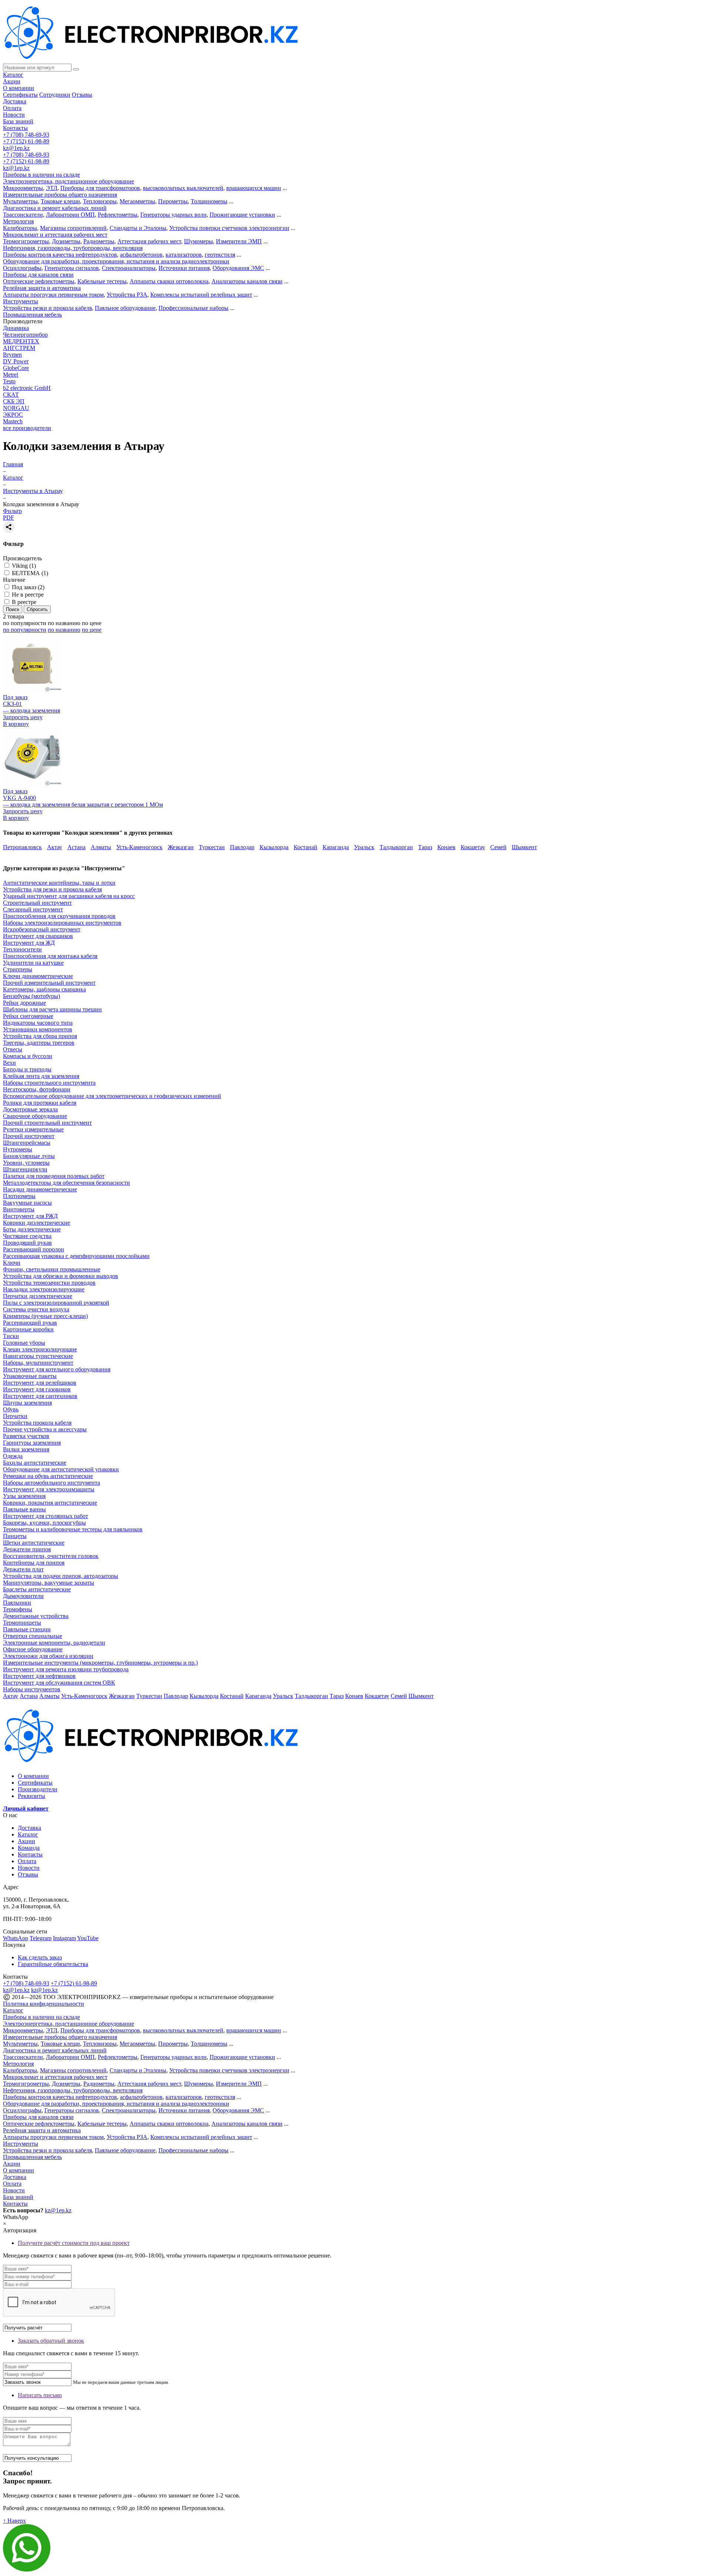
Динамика (16, 328)
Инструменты (21, 301)
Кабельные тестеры (102, 281)
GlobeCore (16, 368)
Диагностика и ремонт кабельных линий (55, 208)
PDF (9, 518)
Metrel (11, 375)
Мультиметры (20, 201)
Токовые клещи (60, 201)
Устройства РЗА (127, 295)
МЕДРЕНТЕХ (21, 341)
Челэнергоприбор (25, 335)
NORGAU (16, 408)
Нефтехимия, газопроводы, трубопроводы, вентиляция (73, 248)
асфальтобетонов (141, 255)
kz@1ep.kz (16, 148)
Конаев (446, 847)
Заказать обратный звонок (51, 2341)
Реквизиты (31, 1796)
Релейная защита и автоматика (42, 288)
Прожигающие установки (242, 215)
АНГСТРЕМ (19, 348)
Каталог (13, 75)
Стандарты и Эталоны (138, 228)
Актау (55, 847)
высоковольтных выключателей (183, 188)
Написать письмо (40, 2395)
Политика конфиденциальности (44, 2004)
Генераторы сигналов (72, 268)
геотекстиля (220, 255)
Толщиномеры (209, 201)
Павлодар (242, 847)
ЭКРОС (13, 415)
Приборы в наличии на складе (41, 175)
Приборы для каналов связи (38, 275)
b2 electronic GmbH (27, 388)
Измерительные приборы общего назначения (60, 195)
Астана (76, 847)
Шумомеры (198, 241)
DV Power (16, 361)
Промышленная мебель (32, 315)
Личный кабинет (26, 1808)
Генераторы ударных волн (173, 215)
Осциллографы (22, 268)
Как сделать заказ (40, 1957)
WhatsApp (16, 1938)
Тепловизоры (100, 201)
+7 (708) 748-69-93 (26, 135)
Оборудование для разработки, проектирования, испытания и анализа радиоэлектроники (116, 261)
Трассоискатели (23, 215)
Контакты (15, 128)
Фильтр (12, 511)
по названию (64, 623)
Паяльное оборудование (125, 308)
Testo (9, 381)
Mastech (13, 421)
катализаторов (184, 255)
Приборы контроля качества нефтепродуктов (60, 255)
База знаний (18, 121)
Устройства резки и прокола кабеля (47, 308)
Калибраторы (20, 228)
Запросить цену (23, 717)
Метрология (18, 221)
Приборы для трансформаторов (100, 188)
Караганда (336, 847)
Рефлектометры (118, 215)
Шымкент (524, 847)
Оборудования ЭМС (238, 268)
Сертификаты (20, 95)
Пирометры (173, 201)
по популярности (25, 623)
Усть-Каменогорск (139, 847)
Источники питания (184, 268)
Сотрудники (55, 95)
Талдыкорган (396, 847)
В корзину (16, 724)
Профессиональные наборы (193, 308)
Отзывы (82, 95)
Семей (498, 847)
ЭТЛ (52, 188)
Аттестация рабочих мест (149, 241)
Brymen (12, 355)
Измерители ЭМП (239, 241)
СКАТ (11, 395)
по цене (92, 623)
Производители (38, 1789)
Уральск (364, 847)
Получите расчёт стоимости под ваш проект (74, 2243)
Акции (12, 81)
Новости (14, 115)
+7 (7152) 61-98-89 (26, 141)
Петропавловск (22, 847)
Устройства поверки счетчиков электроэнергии (229, 228)
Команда (29, 1848)
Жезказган (181, 847)
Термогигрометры (26, 241)
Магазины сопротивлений (73, 228)
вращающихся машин (254, 188)
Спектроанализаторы (129, 268)
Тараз (425, 847)
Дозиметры (66, 241)
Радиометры (99, 241)
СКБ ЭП (14, 401)
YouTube (88, 1938)
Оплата (12, 108)
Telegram (41, 1938)
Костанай (306, 847)
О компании (19, 88)
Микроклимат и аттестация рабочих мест (55, 235)
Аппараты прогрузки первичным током (53, 295)
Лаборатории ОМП (70, 215)
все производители (27, 428)
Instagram (64, 1938)
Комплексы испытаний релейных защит (201, 295)
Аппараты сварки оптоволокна (169, 281)
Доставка (15, 101)
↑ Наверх (14, 2521)
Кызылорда (274, 847)
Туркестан (212, 847)
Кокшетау (473, 847)
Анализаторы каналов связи (247, 281)
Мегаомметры (137, 201)
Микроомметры (23, 188)
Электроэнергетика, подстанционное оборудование (69, 181)
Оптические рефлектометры (39, 281)
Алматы (101, 847)
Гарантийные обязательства (53, 1964)
